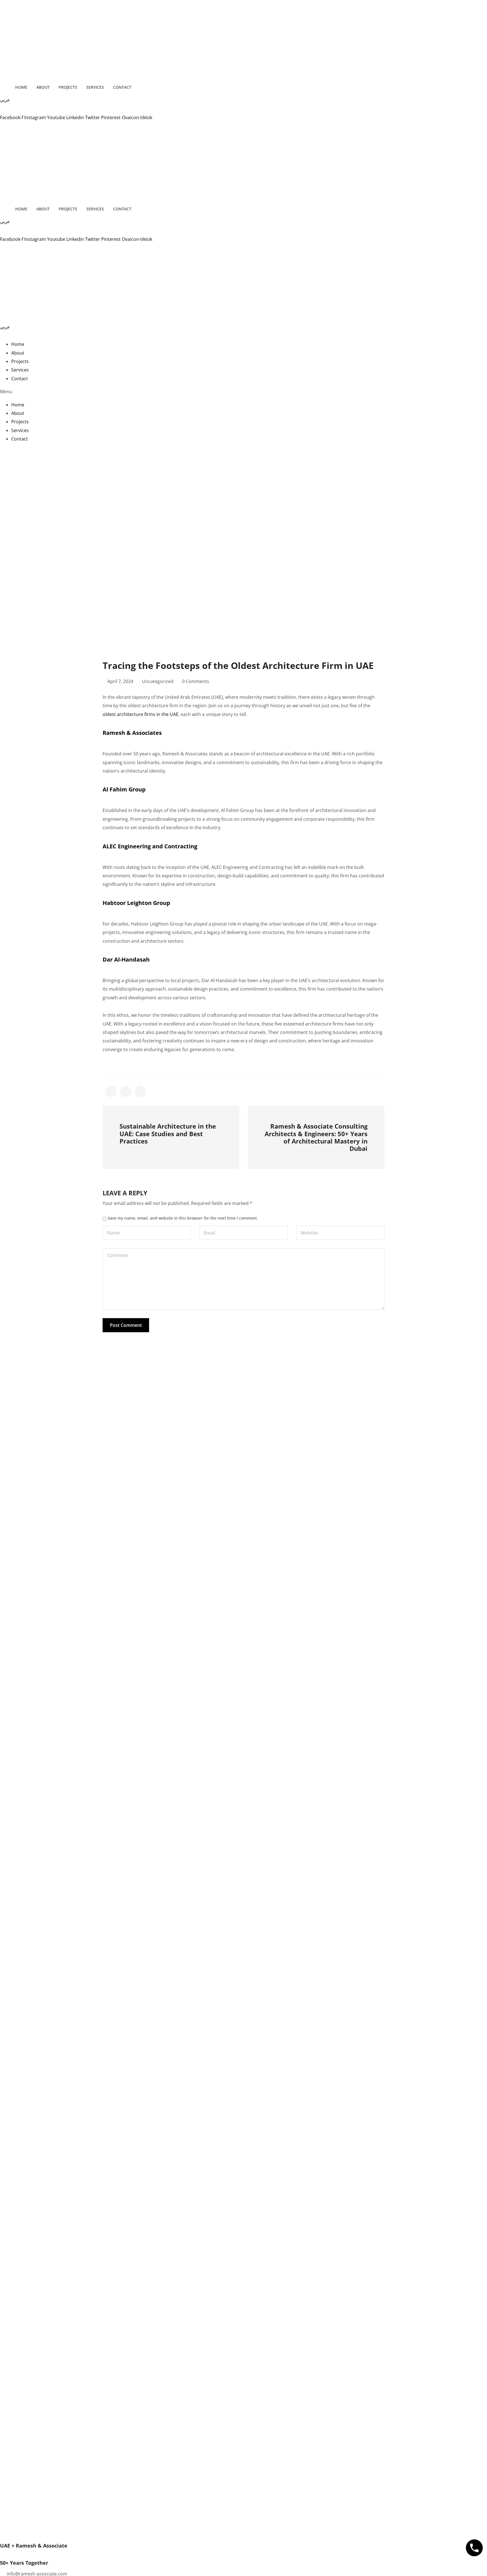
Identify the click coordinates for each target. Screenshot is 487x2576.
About (43, 87)
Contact (122, 87)
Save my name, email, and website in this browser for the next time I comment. (183, 1218)
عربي (5, 100)
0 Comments (196, 681)
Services (95, 87)
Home (21, 87)
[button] (243, 391)
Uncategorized (158, 681)
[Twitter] (243, 486)
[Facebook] (243, 452)
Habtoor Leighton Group (136, 903)
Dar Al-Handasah (126, 959)
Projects (68, 87)
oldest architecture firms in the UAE (140, 714)
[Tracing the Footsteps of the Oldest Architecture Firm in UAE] (111, 1091)
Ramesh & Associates (132, 733)
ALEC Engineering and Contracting (150, 846)
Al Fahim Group (124, 789)
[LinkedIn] (243, 478)
